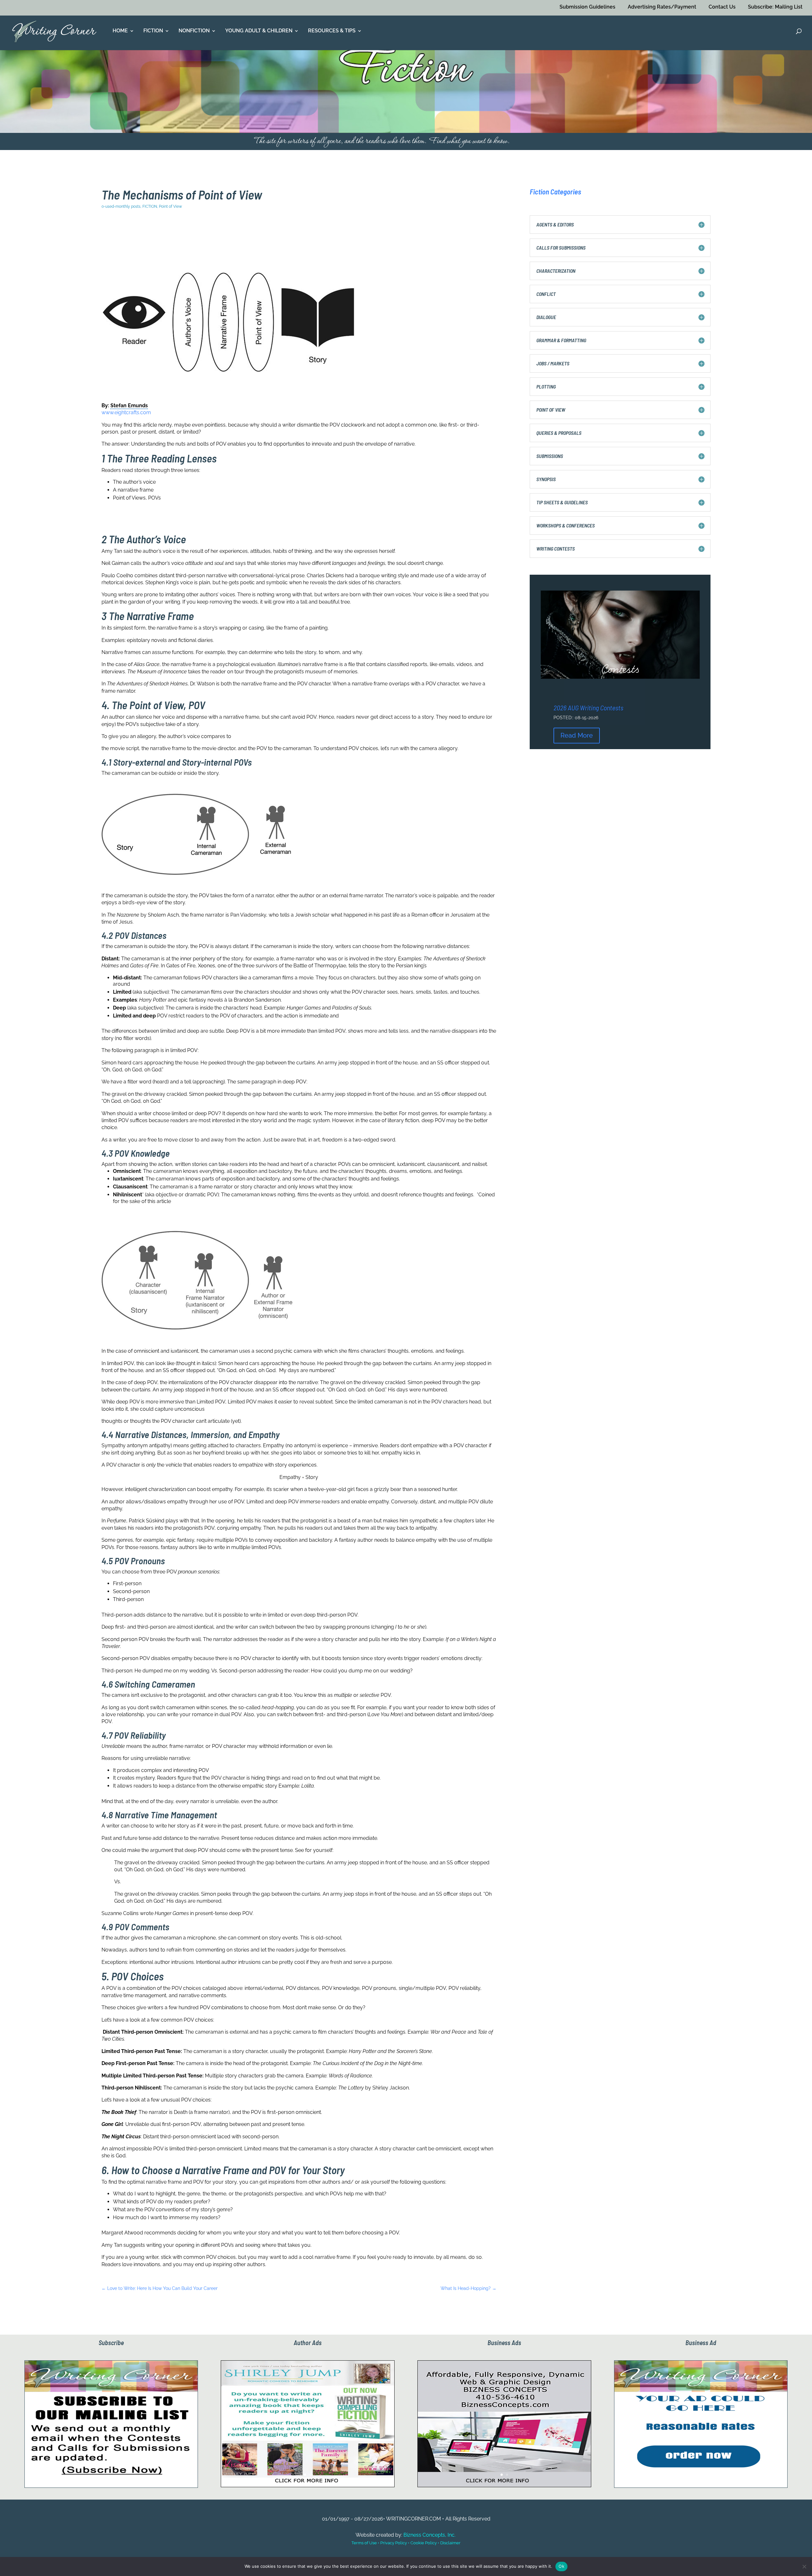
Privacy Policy (394, 2543)
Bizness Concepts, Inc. (429, 2535)
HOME (120, 31)
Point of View (170, 206)
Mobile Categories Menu (453, 234)
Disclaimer (450, 2543)
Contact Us (722, 7)
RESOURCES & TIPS (332, 31)
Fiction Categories (555, 192)
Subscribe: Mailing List (775, 7)
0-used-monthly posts (121, 206)
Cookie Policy (424, 2543)
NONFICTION (194, 31)
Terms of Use (364, 2543)
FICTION (153, 31)
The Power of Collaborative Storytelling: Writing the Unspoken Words (620, 703)
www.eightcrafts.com (126, 412)
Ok (561, 2566)
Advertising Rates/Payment (662, 7)
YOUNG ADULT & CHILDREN (259, 31)
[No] (804, 2566)
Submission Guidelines (587, 7)
